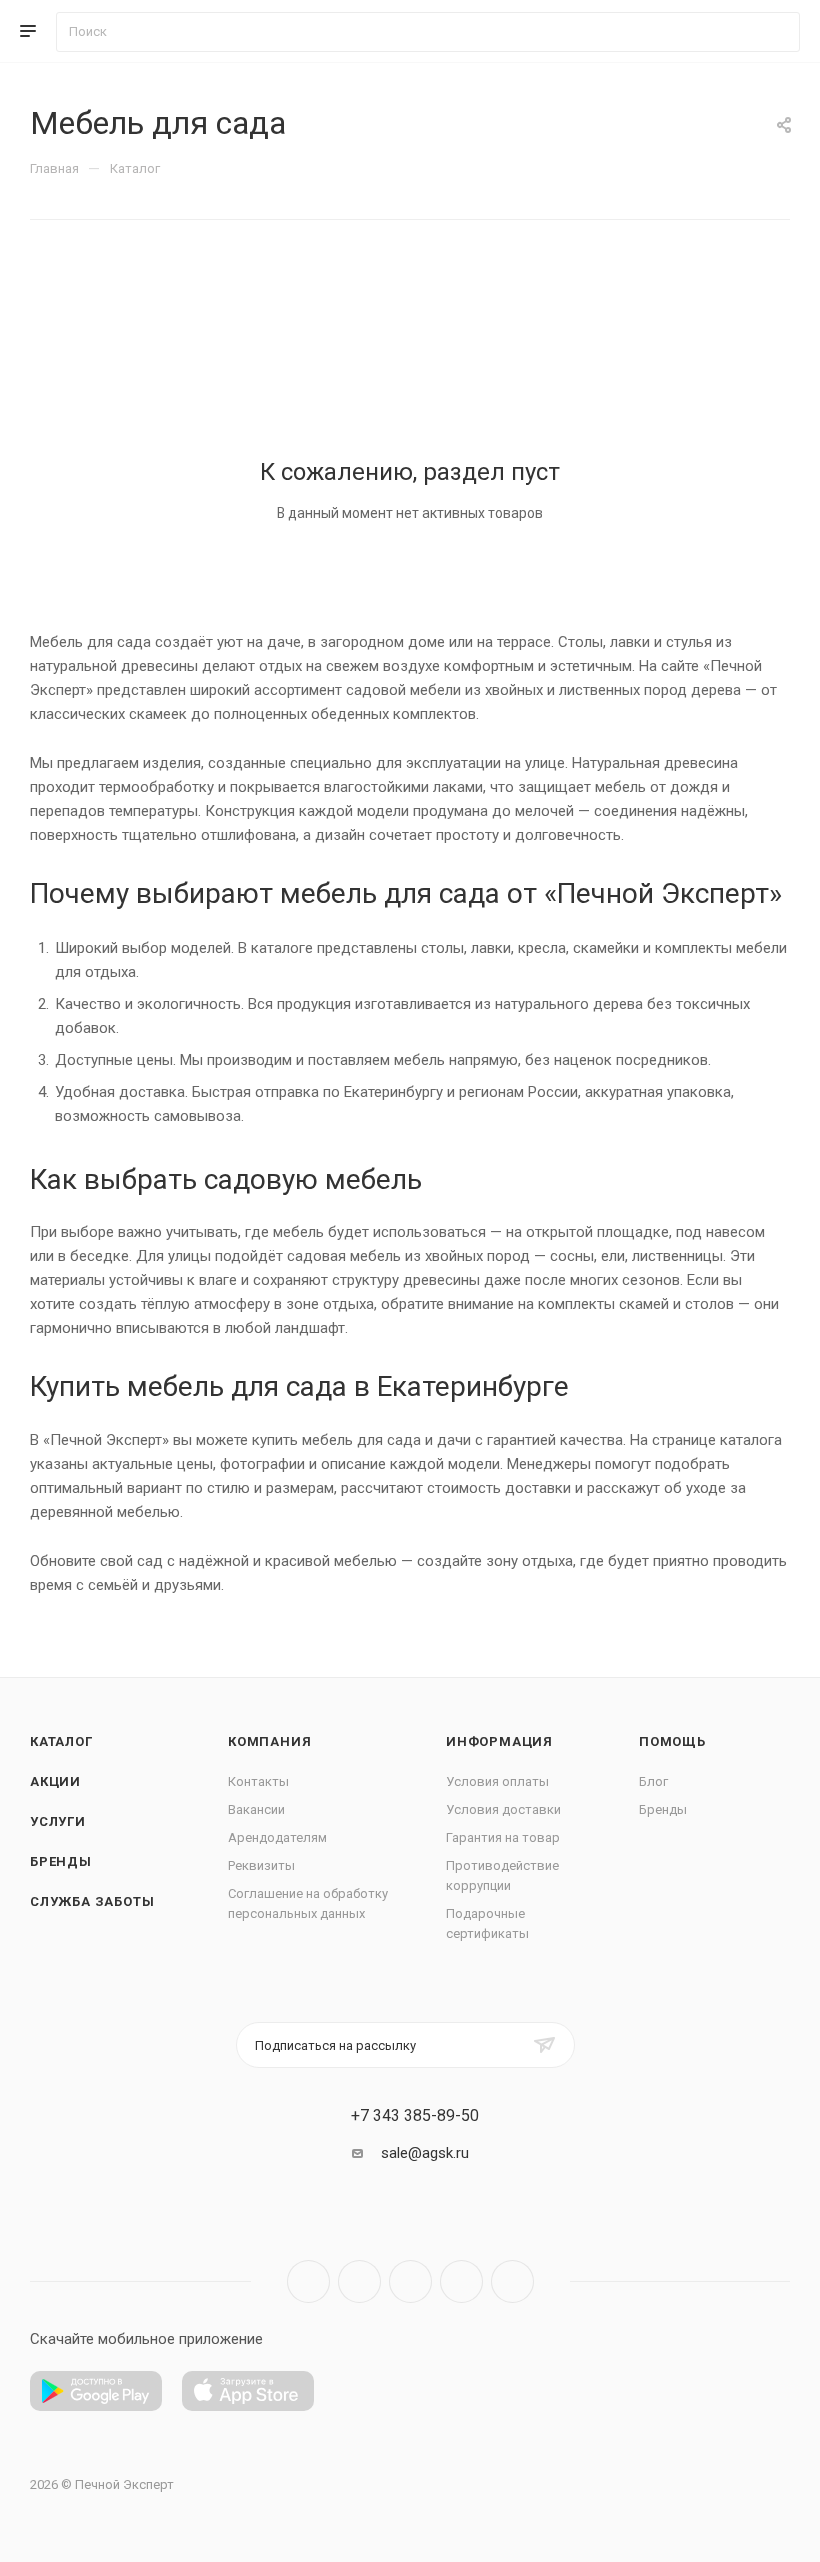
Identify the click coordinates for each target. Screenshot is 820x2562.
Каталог (61, 1741)
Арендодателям (277, 1837)
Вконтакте (308, 2281)
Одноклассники (461, 2281)
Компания (269, 1741)
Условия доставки (503, 1809)
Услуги (58, 1821)
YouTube (410, 2281)
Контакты (258, 1781)
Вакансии (256, 1809)
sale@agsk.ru (425, 2153)
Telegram (359, 2281)
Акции (55, 1781)
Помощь (672, 1741)
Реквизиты (261, 1865)
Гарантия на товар (503, 1837)
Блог (653, 1781)
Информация (499, 1741)
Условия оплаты (497, 1781)
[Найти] (775, 32)
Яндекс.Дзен (512, 2281)
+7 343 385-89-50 (415, 2116)
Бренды (61, 1861)
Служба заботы (92, 1901)
